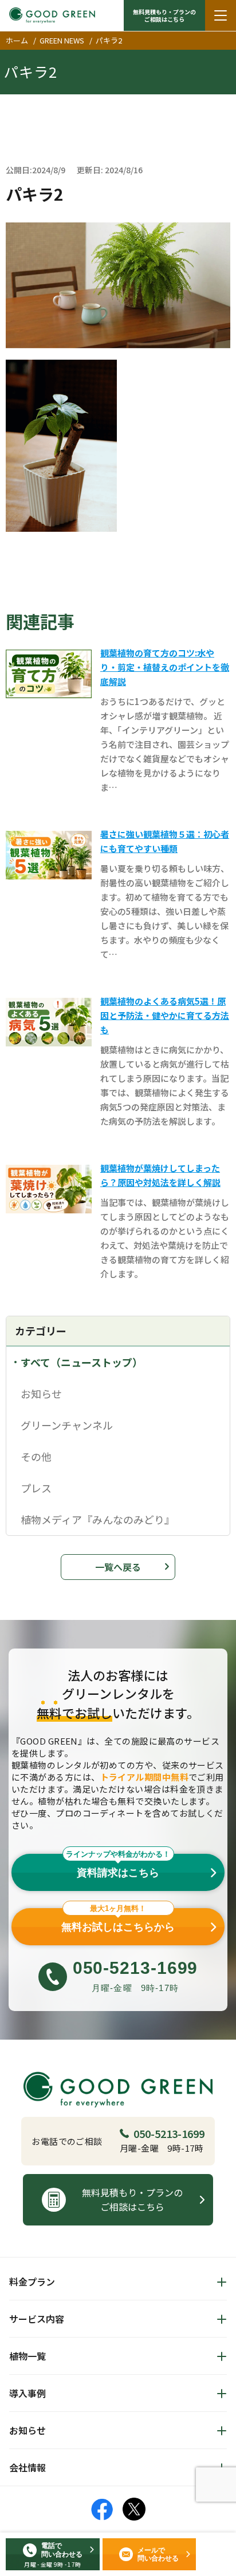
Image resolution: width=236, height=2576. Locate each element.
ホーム (17, 40)
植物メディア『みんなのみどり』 (98, 1519)
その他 (36, 1456)
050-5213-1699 (169, 2133)
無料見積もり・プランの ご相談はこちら (164, 15)
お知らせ (41, 1393)
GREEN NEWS (62, 40)
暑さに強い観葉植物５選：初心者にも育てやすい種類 (165, 841)
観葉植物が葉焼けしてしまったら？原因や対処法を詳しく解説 (160, 1175)
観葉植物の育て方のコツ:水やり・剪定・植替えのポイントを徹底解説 (165, 667)
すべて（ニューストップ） (82, 1362)
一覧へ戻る (118, 1567)
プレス (36, 1488)
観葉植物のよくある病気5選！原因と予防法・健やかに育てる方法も (165, 1015)
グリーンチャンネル (67, 1425)
